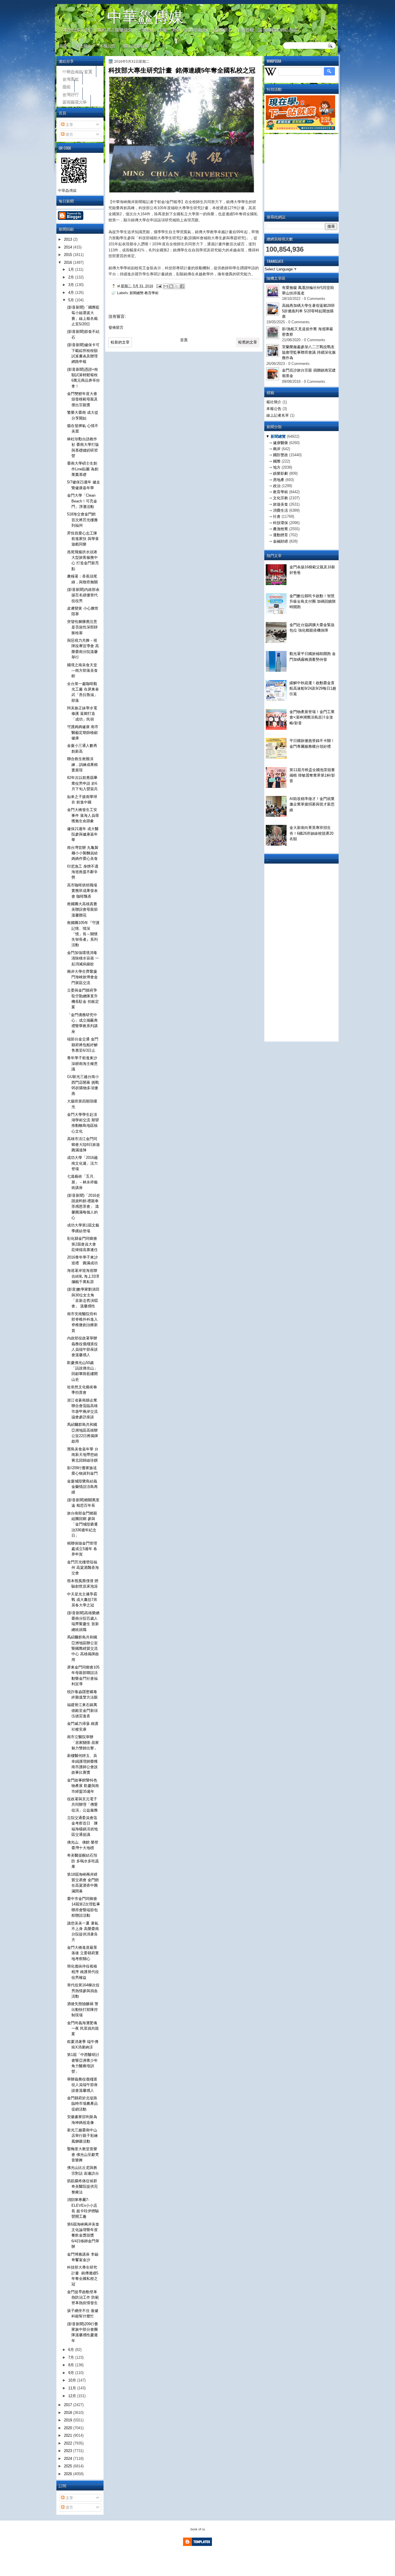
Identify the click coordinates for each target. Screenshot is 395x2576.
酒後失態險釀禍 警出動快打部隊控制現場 (83, 2009)
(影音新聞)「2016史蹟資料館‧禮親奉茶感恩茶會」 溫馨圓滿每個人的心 (84, 1207)
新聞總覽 (278, 436)
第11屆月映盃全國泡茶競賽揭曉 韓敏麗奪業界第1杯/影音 (312, 775)
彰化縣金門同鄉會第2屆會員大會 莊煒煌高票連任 (82, 1244)
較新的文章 (120, 342)
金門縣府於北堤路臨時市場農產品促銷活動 (82, 2104)
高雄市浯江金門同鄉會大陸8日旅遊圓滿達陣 (83, 1144)
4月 (72, 293)
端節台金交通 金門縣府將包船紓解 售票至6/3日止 (83, 1045)
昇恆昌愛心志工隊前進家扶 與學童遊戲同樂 (83, 539)
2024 (69, 2459)
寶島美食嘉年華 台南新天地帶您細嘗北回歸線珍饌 (83, 1455)
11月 (73, 2388)
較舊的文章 (248, 342)
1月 (72, 269)
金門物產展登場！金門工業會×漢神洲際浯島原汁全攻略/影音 (312, 717)
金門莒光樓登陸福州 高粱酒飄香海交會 (83, 1568)
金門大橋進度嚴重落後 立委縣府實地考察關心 (83, 1953)
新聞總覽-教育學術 (144, 293)
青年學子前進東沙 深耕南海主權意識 (84, 1064)
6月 (72, 2350)
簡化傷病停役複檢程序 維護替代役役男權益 (83, 1972)
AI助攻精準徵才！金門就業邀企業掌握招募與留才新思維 (312, 804)
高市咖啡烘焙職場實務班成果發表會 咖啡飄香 (82, 891)
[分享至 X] (177, 286)
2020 (69, 2428)
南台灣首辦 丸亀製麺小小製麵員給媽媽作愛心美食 (83, 853)
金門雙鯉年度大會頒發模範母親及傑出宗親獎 (82, 399)
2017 (69, 2405)
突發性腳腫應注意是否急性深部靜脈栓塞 (82, 627)
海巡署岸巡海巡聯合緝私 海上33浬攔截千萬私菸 (83, 1276)
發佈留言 (116, 327)
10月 (73, 2380)
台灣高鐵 (71, 78)
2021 (69, 2435)
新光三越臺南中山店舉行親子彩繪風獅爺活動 (82, 2136)
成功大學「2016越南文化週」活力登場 (82, 1163)
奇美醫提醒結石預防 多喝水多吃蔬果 (83, 1861)
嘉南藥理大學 (75, 101)
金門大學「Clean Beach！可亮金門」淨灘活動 (82, 501)
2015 (69, 255)
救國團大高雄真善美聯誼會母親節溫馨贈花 (82, 910)
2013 (69, 239)
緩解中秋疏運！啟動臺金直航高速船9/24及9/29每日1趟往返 (313, 688)
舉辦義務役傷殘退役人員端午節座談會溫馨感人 (82, 2085)
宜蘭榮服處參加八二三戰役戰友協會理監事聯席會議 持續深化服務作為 (309, 352)
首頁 (63, 46)
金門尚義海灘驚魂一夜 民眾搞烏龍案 (83, 2028)
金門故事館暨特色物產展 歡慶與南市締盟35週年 (83, 1786)
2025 (69, 2466)
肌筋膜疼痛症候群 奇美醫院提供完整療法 (82, 2187)
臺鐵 (67, 86)
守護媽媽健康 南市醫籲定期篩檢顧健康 (83, 732)
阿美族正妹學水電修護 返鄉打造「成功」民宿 (82, 714)
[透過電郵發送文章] (159, 286)
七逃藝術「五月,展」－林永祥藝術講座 (82, 1182)
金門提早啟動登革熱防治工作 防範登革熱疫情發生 (83, 2297)
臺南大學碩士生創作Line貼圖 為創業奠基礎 (83, 469)
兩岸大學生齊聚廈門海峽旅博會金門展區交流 (82, 977)
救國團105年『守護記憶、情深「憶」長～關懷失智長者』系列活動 (83, 934)
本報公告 (108, 46)
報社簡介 (83, 46)
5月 (72, 300)
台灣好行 (71, 94)
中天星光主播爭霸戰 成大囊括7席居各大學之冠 (82, 1600)
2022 (69, 2443)
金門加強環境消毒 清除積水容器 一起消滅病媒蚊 (83, 958)
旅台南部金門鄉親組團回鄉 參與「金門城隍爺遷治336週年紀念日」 (82, 1524)
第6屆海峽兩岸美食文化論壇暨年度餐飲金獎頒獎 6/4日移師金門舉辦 (83, 2235)
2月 (72, 277)
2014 (69, 247)
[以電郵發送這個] (166, 286)
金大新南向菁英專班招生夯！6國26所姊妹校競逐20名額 (311, 833)
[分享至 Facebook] (182, 286)
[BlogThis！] (171, 286)
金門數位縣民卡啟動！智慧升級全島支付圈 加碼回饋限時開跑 (313, 602)
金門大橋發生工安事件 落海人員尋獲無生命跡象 (83, 815)
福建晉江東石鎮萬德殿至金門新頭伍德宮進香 (82, 1710)
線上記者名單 (136, 46)
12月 (73, 2396)
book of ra (198, 2529)
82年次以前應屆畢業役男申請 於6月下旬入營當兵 (82, 783)
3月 (72, 285)
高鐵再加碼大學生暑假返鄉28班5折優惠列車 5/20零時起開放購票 (308, 311)
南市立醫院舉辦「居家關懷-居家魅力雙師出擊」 (83, 1742)
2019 (69, 2420)
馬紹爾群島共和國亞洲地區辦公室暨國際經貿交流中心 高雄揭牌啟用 (83, 1648)
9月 (72, 2373)
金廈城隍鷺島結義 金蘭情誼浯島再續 (82, 1487)
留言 (69, 134)
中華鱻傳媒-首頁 (77, 71)
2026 (69, 2474)
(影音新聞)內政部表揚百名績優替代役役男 (83, 595)
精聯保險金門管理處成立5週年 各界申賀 (82, 1549)
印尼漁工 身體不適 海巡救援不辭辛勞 (83, 872)
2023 (69, 2451)
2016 (69, 262)
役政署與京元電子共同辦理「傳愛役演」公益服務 (82, 1805)
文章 (69, 125)
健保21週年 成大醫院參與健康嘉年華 (83, 834)
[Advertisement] (309, 172)
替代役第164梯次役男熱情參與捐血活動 (83, 1991)
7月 (72, 2357)
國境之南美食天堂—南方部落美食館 (82, 671)
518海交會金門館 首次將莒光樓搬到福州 (82, 520)
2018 (69, 2413)
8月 (72, 2365)
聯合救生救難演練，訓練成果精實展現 (82, 764)
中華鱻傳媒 (145, 16)
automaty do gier (66, 2)
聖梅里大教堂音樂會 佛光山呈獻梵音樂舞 (83, 2154)
